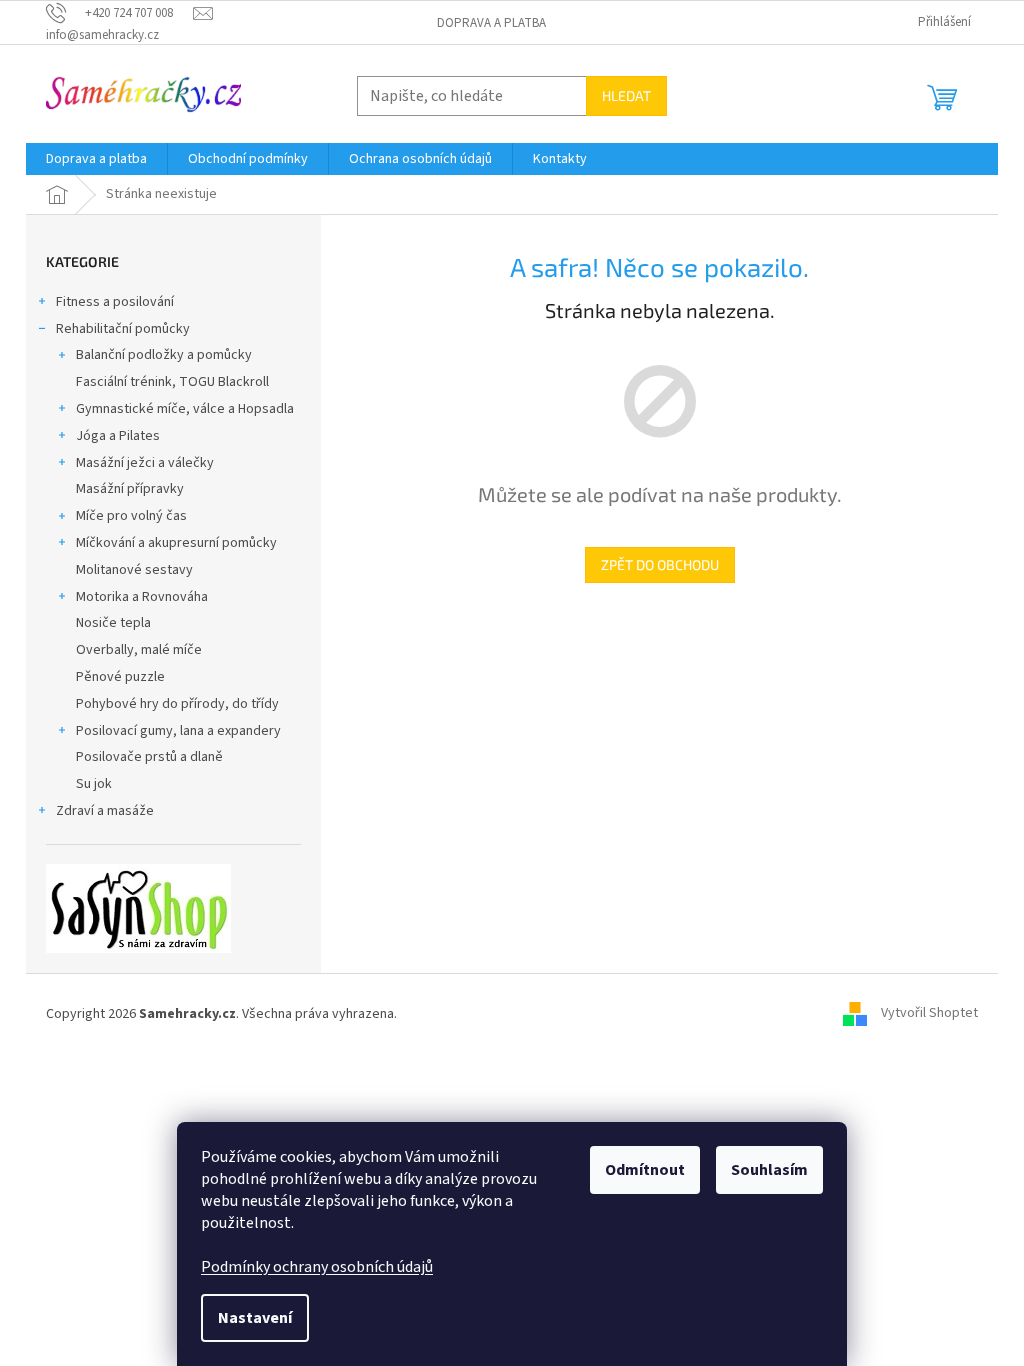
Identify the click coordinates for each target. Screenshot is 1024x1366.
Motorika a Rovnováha (142, 597)
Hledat (626, 95)
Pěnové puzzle (120, 677)
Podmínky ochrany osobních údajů (317, 1267)
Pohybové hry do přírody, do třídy (177, 704)
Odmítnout (645, 1170)
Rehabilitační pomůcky (123, 329)
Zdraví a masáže (105, 811)
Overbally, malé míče (139, 650)
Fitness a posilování (115, 302)
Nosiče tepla (113, 623)
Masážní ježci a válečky (145, 463)
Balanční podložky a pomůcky (164, 355)
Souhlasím (769, 1170)
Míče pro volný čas (131, 516)
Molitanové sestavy (134, 570)
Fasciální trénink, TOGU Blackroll (172, 382)
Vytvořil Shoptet (929, 1014)
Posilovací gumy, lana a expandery (178, 731)
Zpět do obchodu (660, 564)
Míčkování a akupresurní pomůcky (176, 543)
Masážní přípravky (130, 489)
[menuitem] (96, 159)
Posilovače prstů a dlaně (149, 757)
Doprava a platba (491, 23)
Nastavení (255, 1318)
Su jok (94, 784)
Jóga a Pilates (118, 436)
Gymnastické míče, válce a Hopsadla (185, 409)
